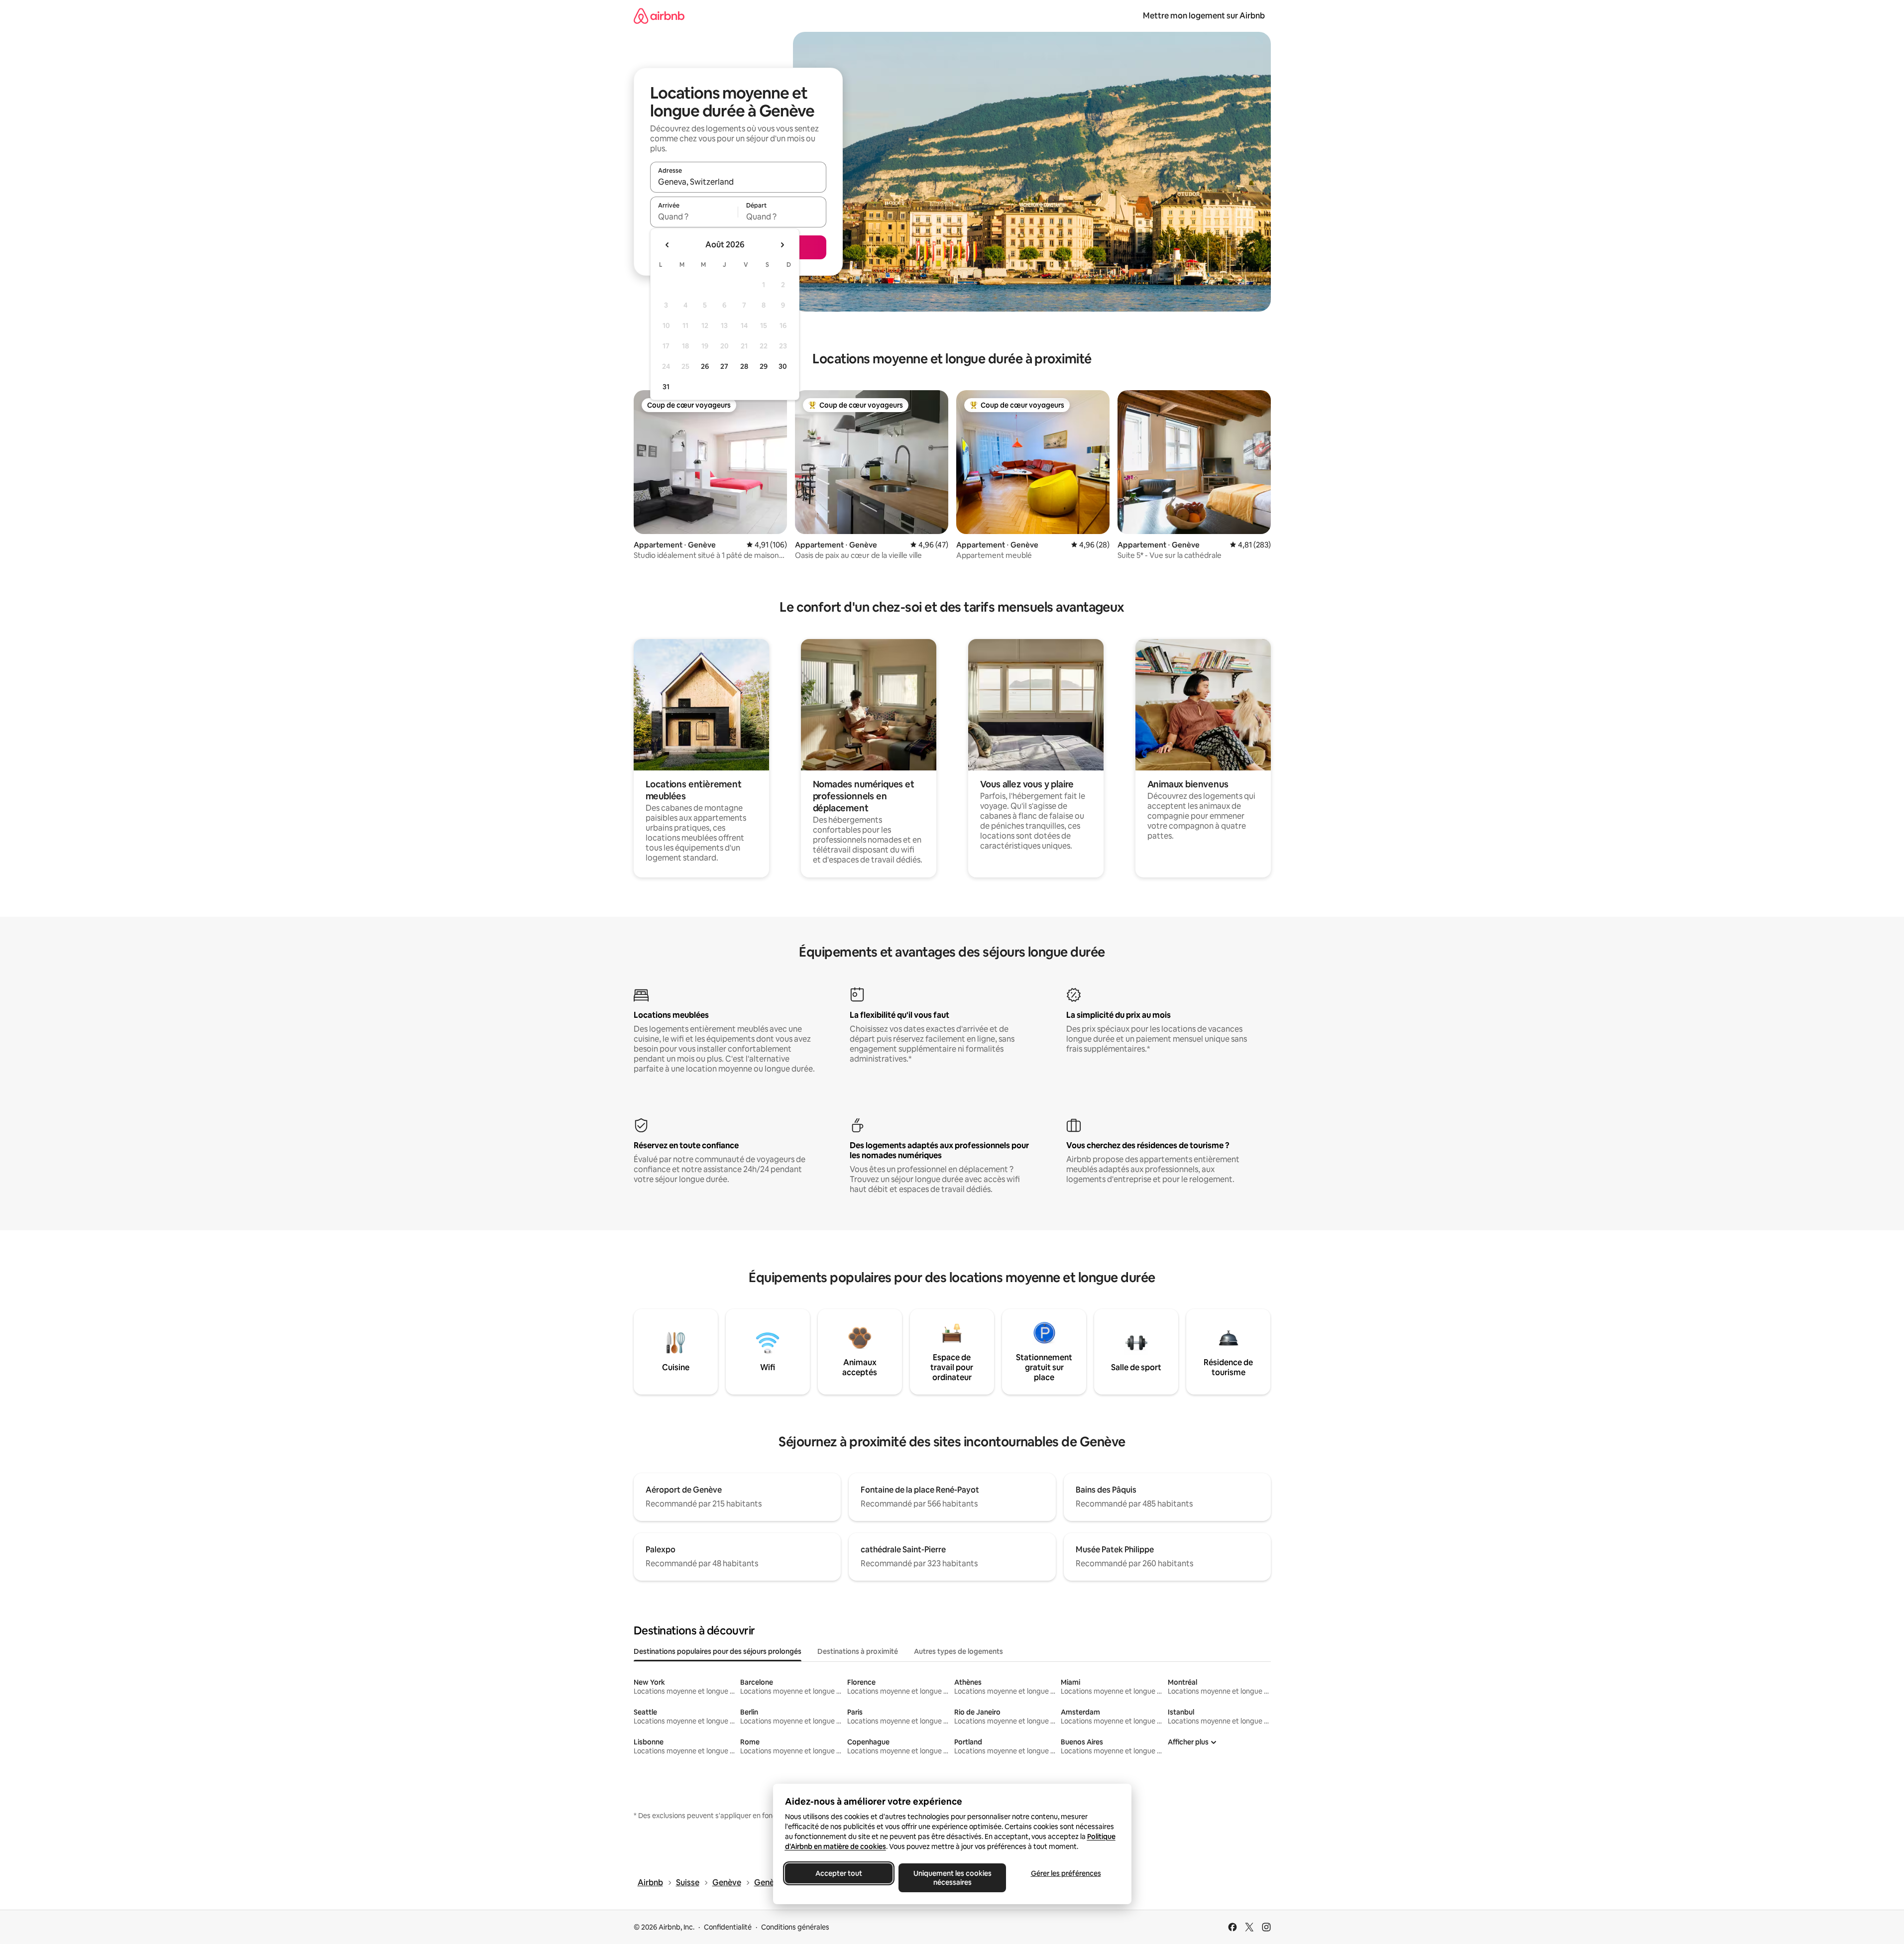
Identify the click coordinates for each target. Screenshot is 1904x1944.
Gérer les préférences (1065, 1873)
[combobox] (738, 182)
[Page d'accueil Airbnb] (659, 16)
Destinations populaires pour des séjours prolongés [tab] (718, 1651)
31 (666, 387)
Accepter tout (839, 1873)
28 (744, 366)
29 (764, 366)
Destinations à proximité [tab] (858, 1651)
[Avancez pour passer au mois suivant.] (782, 245)
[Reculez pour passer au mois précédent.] (668, 245)
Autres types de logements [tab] (958, 1651)
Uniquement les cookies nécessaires (952, 1878)
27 (724, 366)
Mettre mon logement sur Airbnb (1204, 16)
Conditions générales (795, 1927)
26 (705, 366)
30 (783, 366)
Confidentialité (728, 1927)
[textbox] (694, 216)
